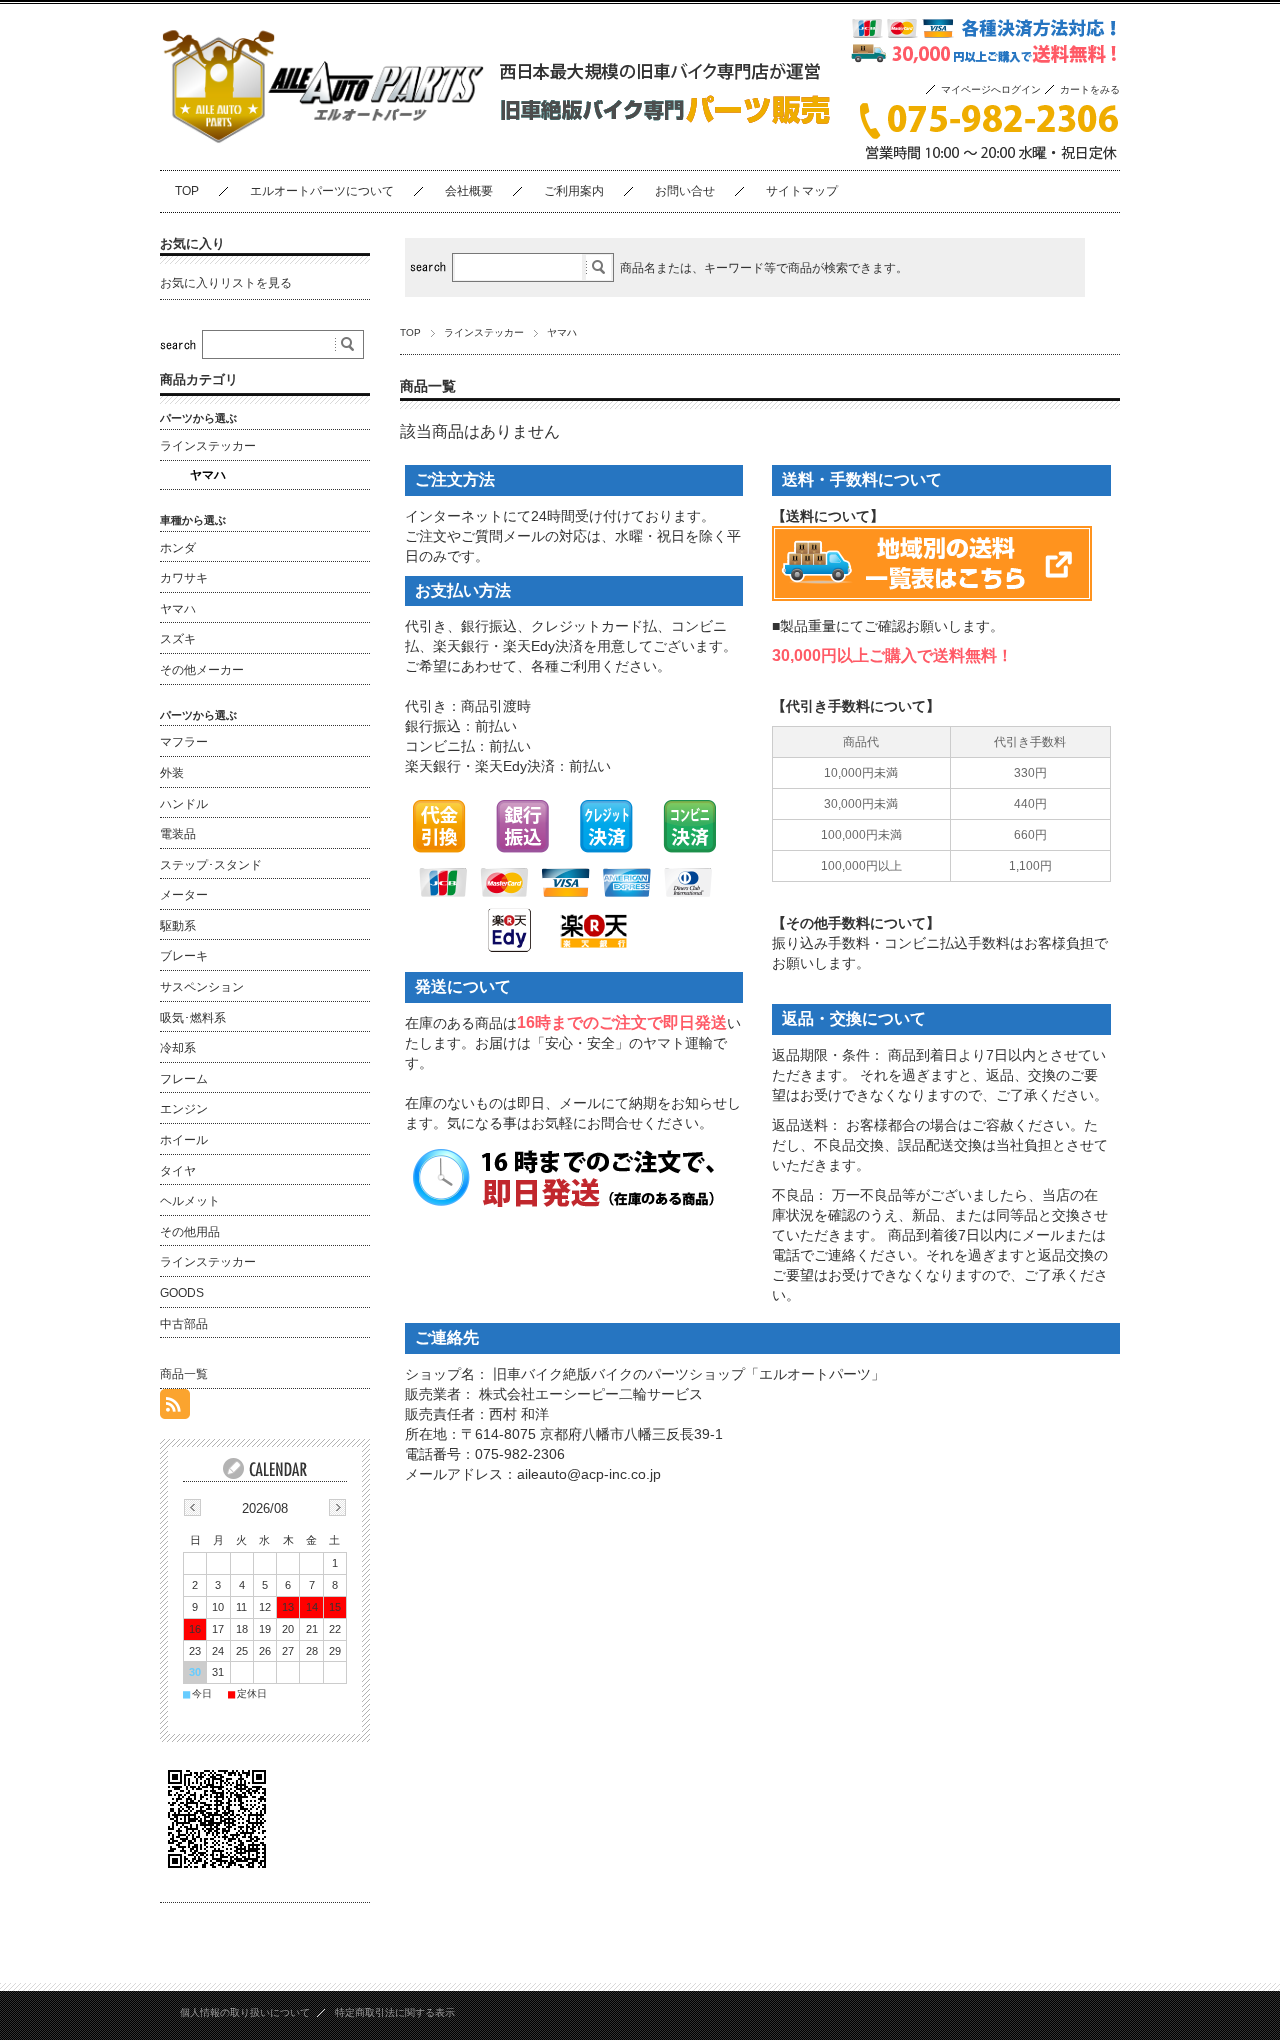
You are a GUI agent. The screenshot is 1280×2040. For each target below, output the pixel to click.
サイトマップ (802, 191)
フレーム (184, 1079)
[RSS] (175, 1407)
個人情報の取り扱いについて (245, 2012)
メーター (184, 895)
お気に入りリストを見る (226, 283)
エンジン (184, 1109)
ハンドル (184, 804)
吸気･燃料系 (193, 1018)
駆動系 (178, 926)
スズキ (178, 639)
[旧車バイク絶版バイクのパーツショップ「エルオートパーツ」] (323, 153)
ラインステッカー (484, 332)
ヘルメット (190, 1201)
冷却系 (178, 1048)
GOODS (182, 1293)
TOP (187, 191)
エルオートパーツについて (322, 191)
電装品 (178, 834)
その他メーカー (202, 670)
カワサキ (184, 578)
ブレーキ (184, 956)
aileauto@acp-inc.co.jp (589, 1474)
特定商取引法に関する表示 (395, 2012)
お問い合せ (685, 191)
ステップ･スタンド (211, 865)
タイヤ (178, 1171)
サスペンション (202, 987)
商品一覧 (184, 1374)
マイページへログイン (991, 89)
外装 (172, 773)
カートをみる (1090, 89)
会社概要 (469, 191)
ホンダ (178, 548)
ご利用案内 (574, 191)
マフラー (184, 742)
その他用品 (190, 1232)
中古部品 (184, 1324)
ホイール (184, 1140)
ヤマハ (208, 475)
